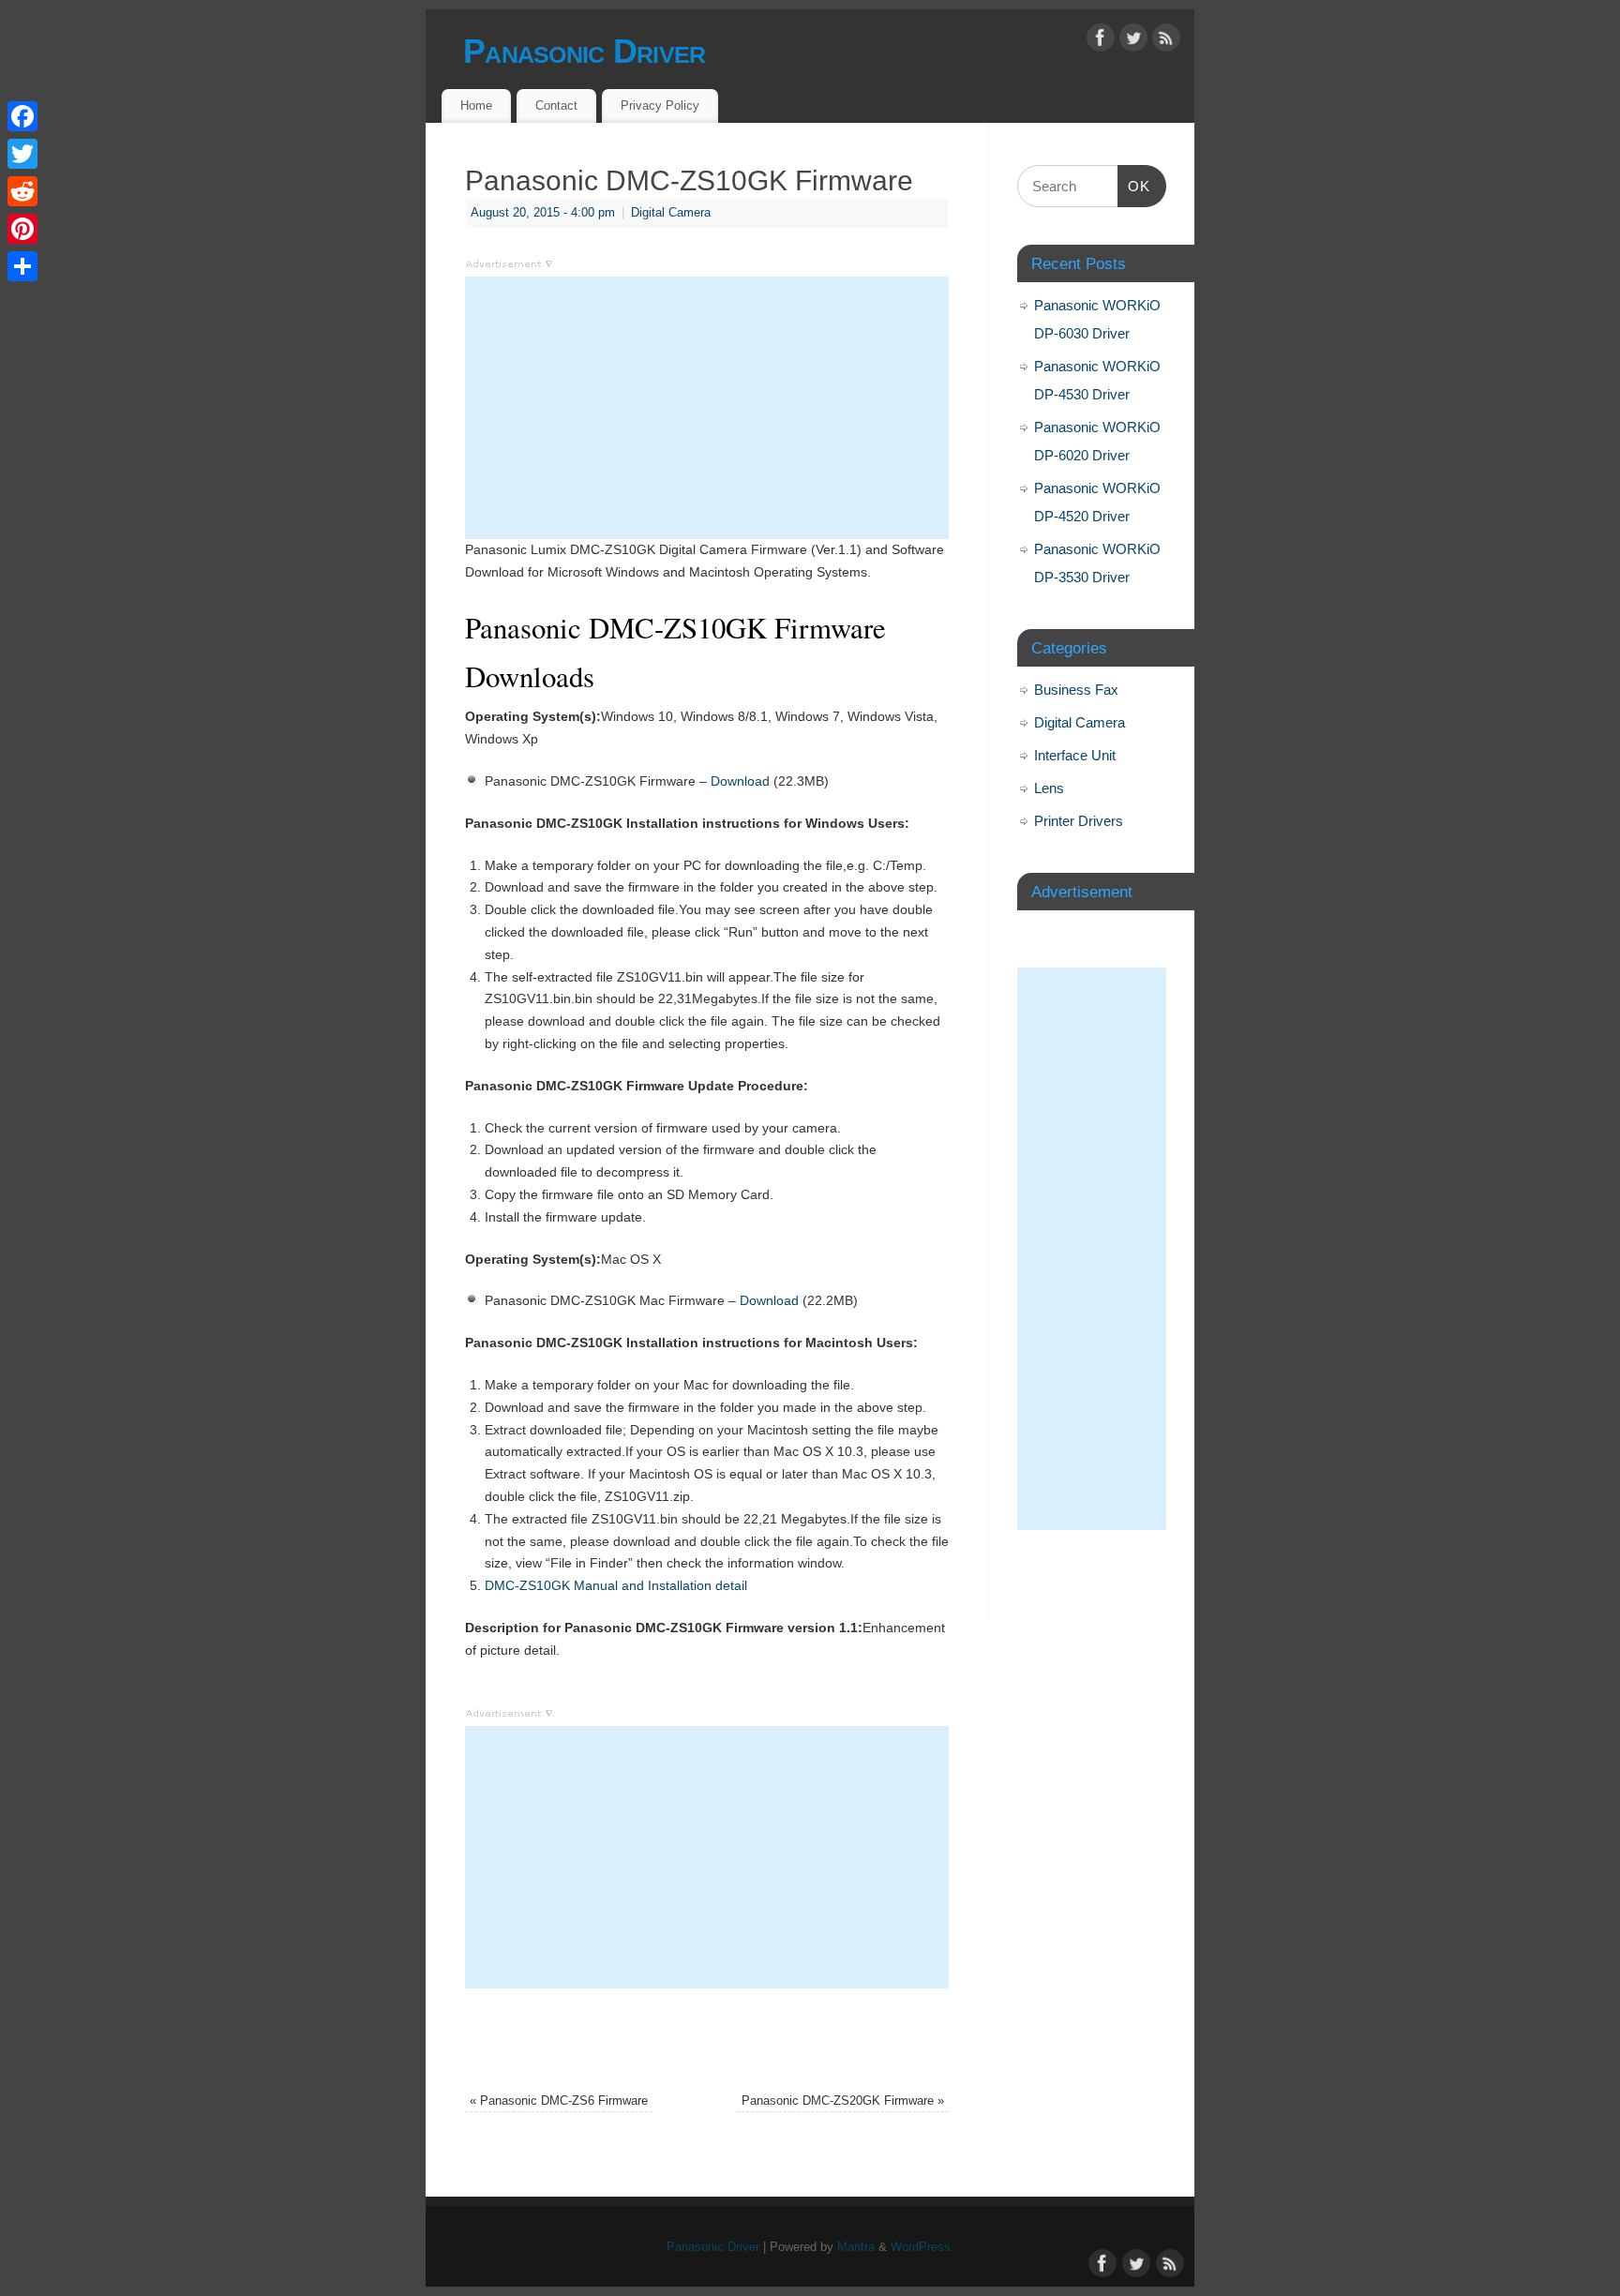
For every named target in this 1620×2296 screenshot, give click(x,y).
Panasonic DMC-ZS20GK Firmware (843, 2101)
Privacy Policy (660, 105)
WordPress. (922, 2247)
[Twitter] (1133, 41)
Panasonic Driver (584, 51)
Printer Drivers (1079, 821)
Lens (1049, 788)
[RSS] (1166, 41)
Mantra (856, 2247)
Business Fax (1076, 690)
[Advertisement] (707, 408)
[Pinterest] (22, 229)
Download (740, 781)
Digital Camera (671, 213)
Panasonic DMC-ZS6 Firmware (559, 2101)
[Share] (22, 266)
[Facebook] (1101, 41)
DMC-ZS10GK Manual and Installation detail (616, 1585)
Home (476, 105)
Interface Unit (1075, 755)
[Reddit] (22, 191)
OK (1134, 186)
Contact (556, 105)
